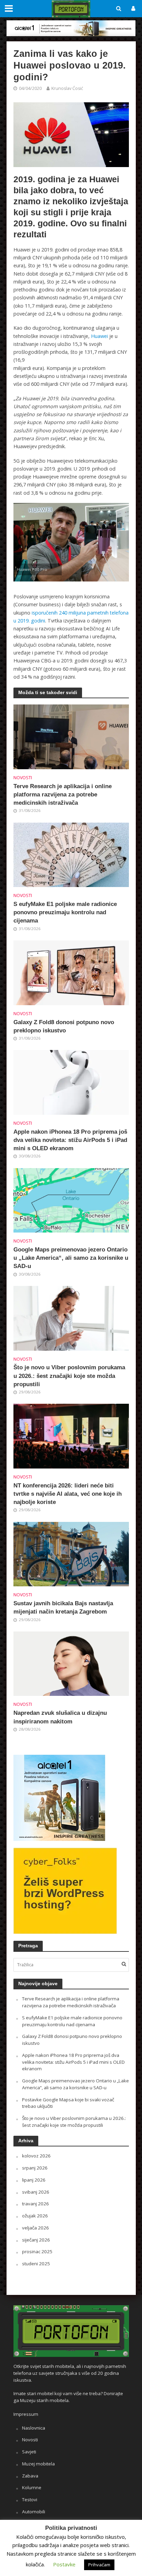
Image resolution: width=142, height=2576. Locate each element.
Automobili (34, 2512)
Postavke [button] (64, 2564)
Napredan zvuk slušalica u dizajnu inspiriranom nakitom (60, 1717)
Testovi (30, 2500)
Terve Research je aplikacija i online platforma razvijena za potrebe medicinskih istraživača (63, 795)
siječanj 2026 (36, 2240)
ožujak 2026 (35, 2216)
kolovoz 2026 (36, 2156)
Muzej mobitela (38, 2464)
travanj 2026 (35, 2204)
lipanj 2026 (34, 2180)
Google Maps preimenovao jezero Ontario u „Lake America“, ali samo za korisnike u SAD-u (71, 1258)
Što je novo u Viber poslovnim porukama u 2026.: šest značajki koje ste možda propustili (69, 1376)
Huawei (99, 336)
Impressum (26, 2414)
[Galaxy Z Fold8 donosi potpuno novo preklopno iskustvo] (71, 972)
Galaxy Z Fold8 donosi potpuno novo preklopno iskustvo (64, 1026)
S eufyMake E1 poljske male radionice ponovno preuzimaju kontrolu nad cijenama (65, 912)
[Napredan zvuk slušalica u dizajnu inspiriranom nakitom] (71, 1663)
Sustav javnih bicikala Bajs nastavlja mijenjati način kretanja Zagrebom (63, 1608)
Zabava (30, 2476)
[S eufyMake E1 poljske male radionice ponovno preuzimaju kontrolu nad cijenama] (71, 854)
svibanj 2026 (36, 2192)
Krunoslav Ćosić (67, 88)
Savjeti (29, 2452)
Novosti (23, 778)
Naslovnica (34, 2428)
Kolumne (32, 2487)
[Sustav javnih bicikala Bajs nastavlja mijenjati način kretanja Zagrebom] (71, 1554)
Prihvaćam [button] (99, 2565)
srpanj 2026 (35, 2168)
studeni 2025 (36, 2264)
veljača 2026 (35, 2228)
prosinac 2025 (37, 2252)
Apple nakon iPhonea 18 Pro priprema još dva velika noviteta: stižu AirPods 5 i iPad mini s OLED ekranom (70, 1140)
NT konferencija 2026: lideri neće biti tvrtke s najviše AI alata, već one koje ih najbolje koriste (68, 1494)
